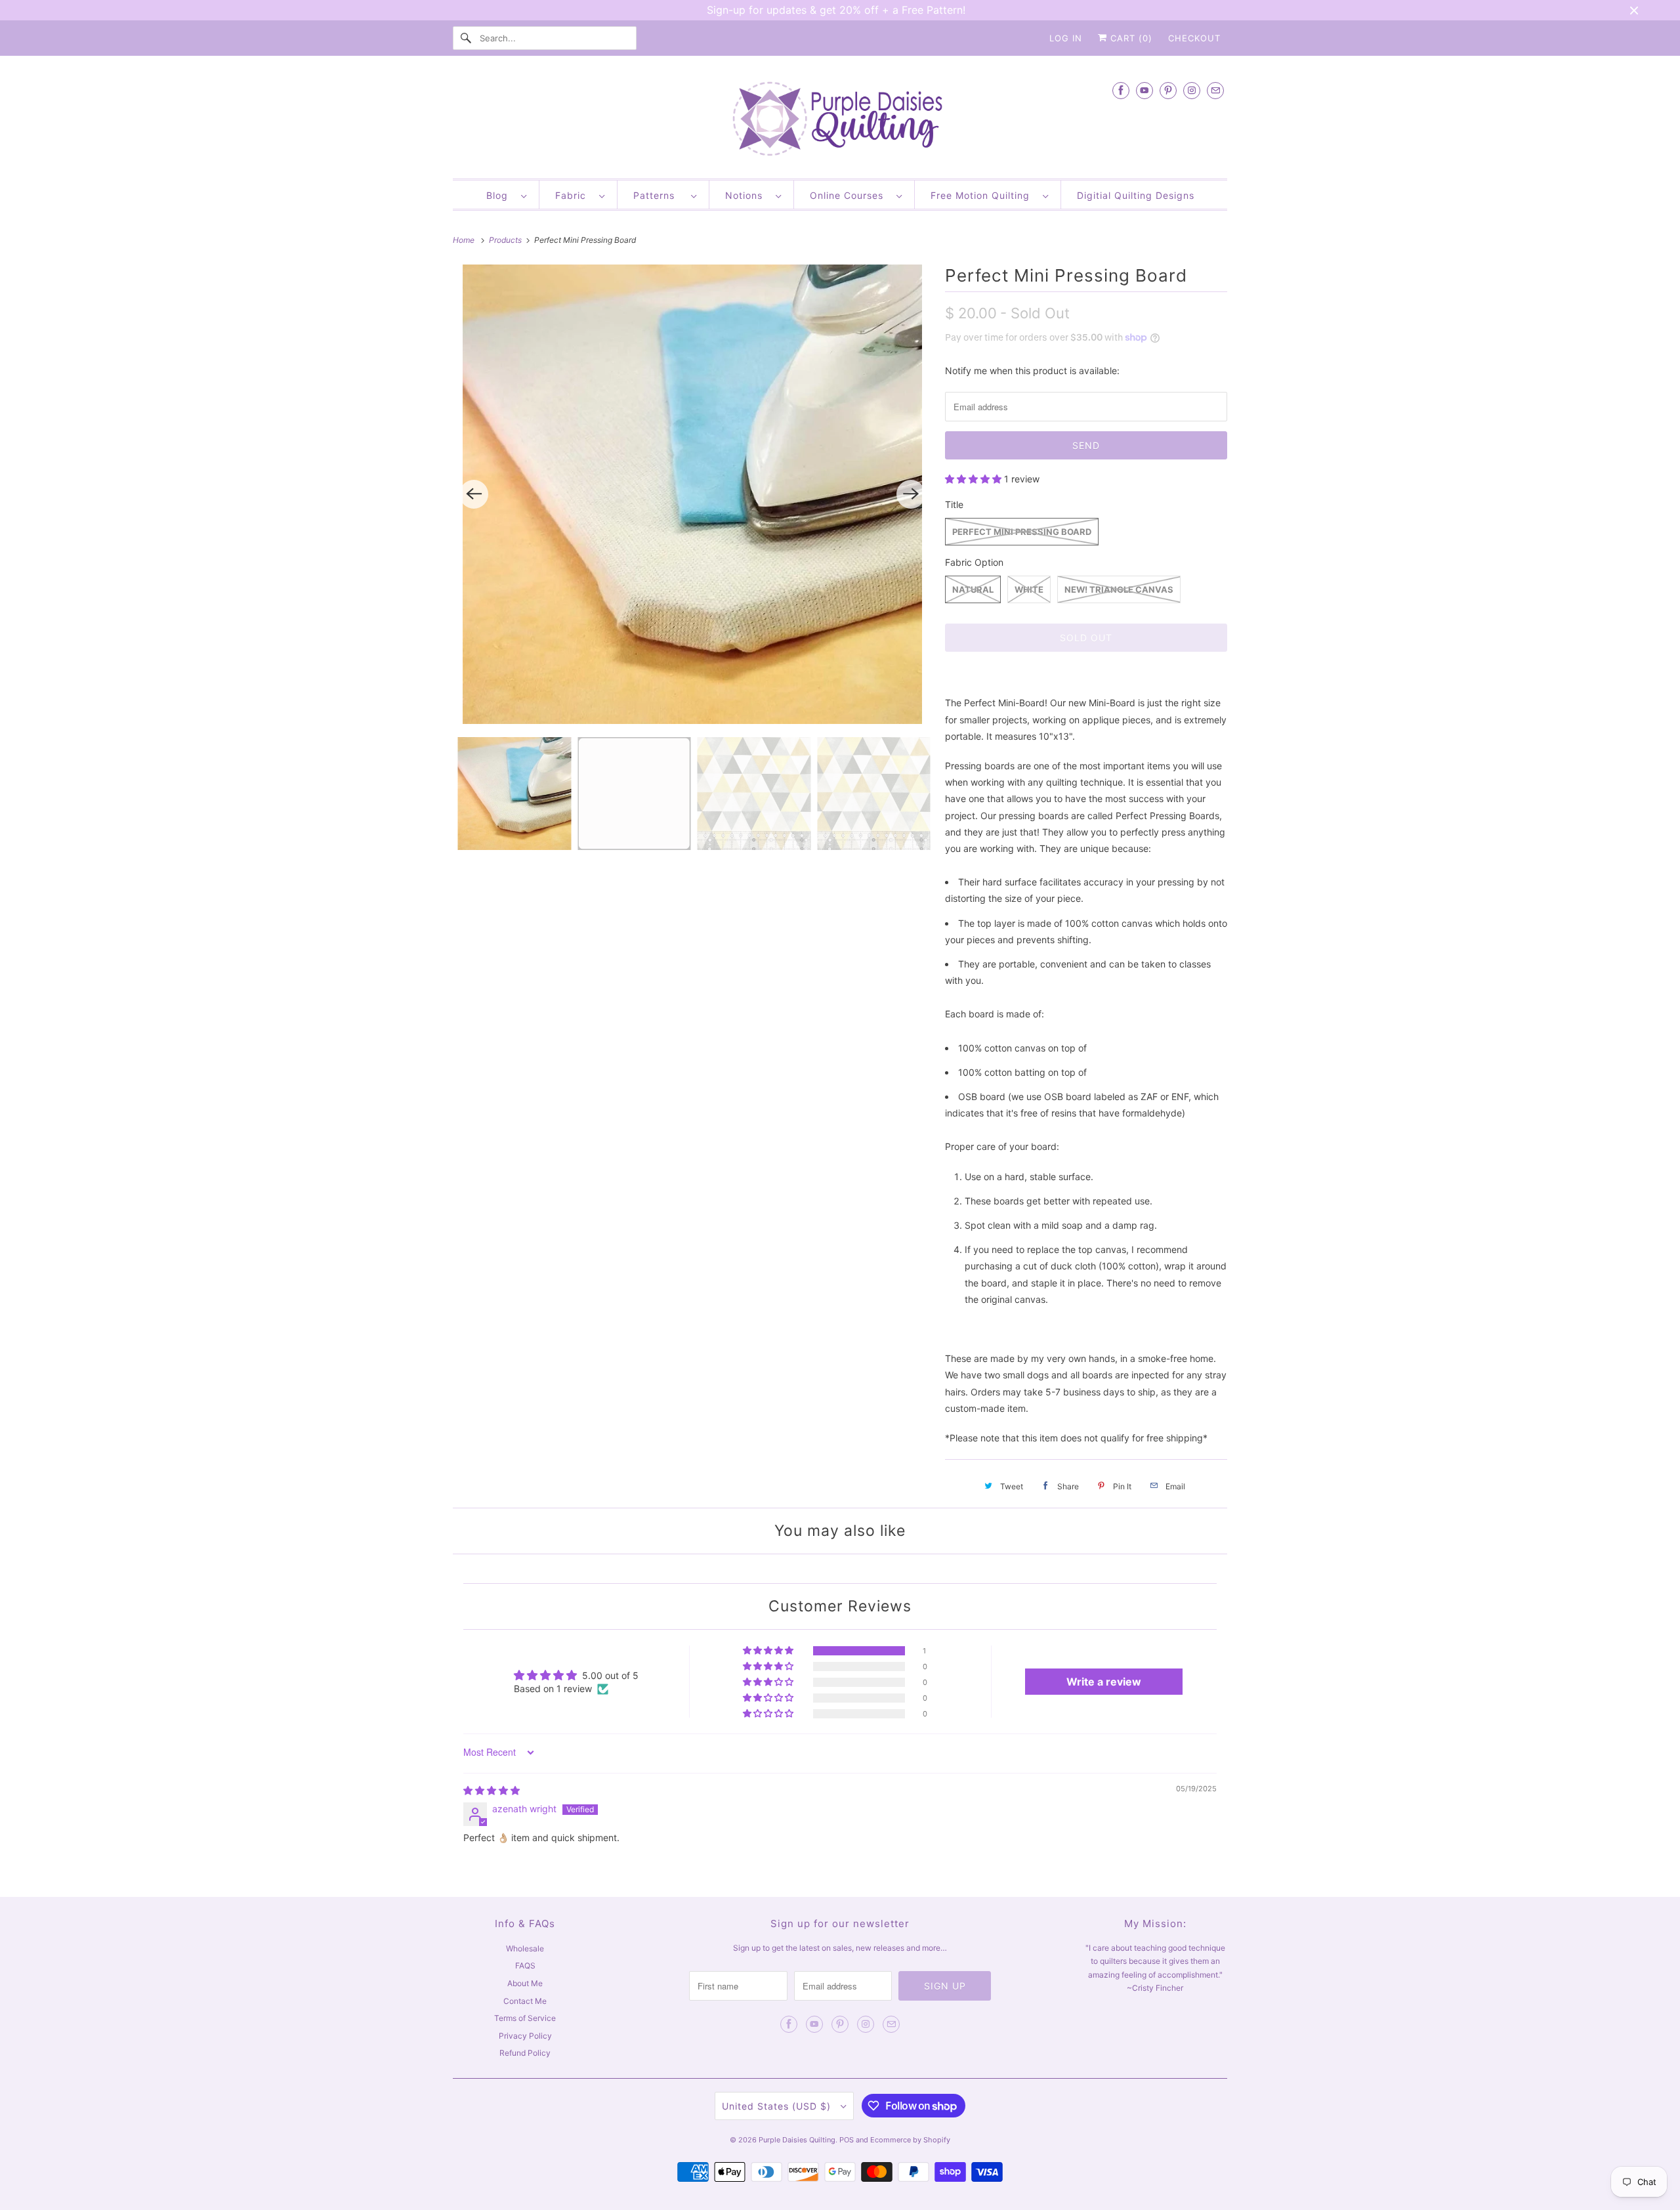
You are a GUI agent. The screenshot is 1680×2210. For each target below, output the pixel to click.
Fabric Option (974, 562)
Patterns (659, 195)
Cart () (1130, 38)
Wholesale (525, 1948)
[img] (492, 1790)
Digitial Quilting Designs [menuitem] (1136, 195)
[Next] (911, 494)
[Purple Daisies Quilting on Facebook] (1121, 90)
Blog (500, 195)
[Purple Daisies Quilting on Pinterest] (1168, 90)
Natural (973, 589)
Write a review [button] (1104, 1682)
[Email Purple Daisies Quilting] (1215, 90)
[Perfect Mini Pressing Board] (692, 494)
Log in (1066, 38)
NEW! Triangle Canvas (1119, 589)
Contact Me (525, 2001)
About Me (525, 1983)
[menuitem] (506, 195)
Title (954, 504)
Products (506, 240)
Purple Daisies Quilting (797, 2140)
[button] (975, 479)
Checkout (1194, 38)
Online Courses (850, 195)
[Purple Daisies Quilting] (840, 120)
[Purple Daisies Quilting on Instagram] (1192, 90)
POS (847, 2140)
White (1029, 589)
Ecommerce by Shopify (910, 2140)
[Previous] (474, 494)
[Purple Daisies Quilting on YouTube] (1144, 90)
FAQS (525, 1966)
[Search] (466, 38)
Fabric (574, 195)
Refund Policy (525, 2053)
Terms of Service (525, 2018)
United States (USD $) (778, 2106)
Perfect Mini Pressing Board (1022, 532)
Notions (747, 195)
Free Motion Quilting (983, 195)
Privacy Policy (525, 2036)
